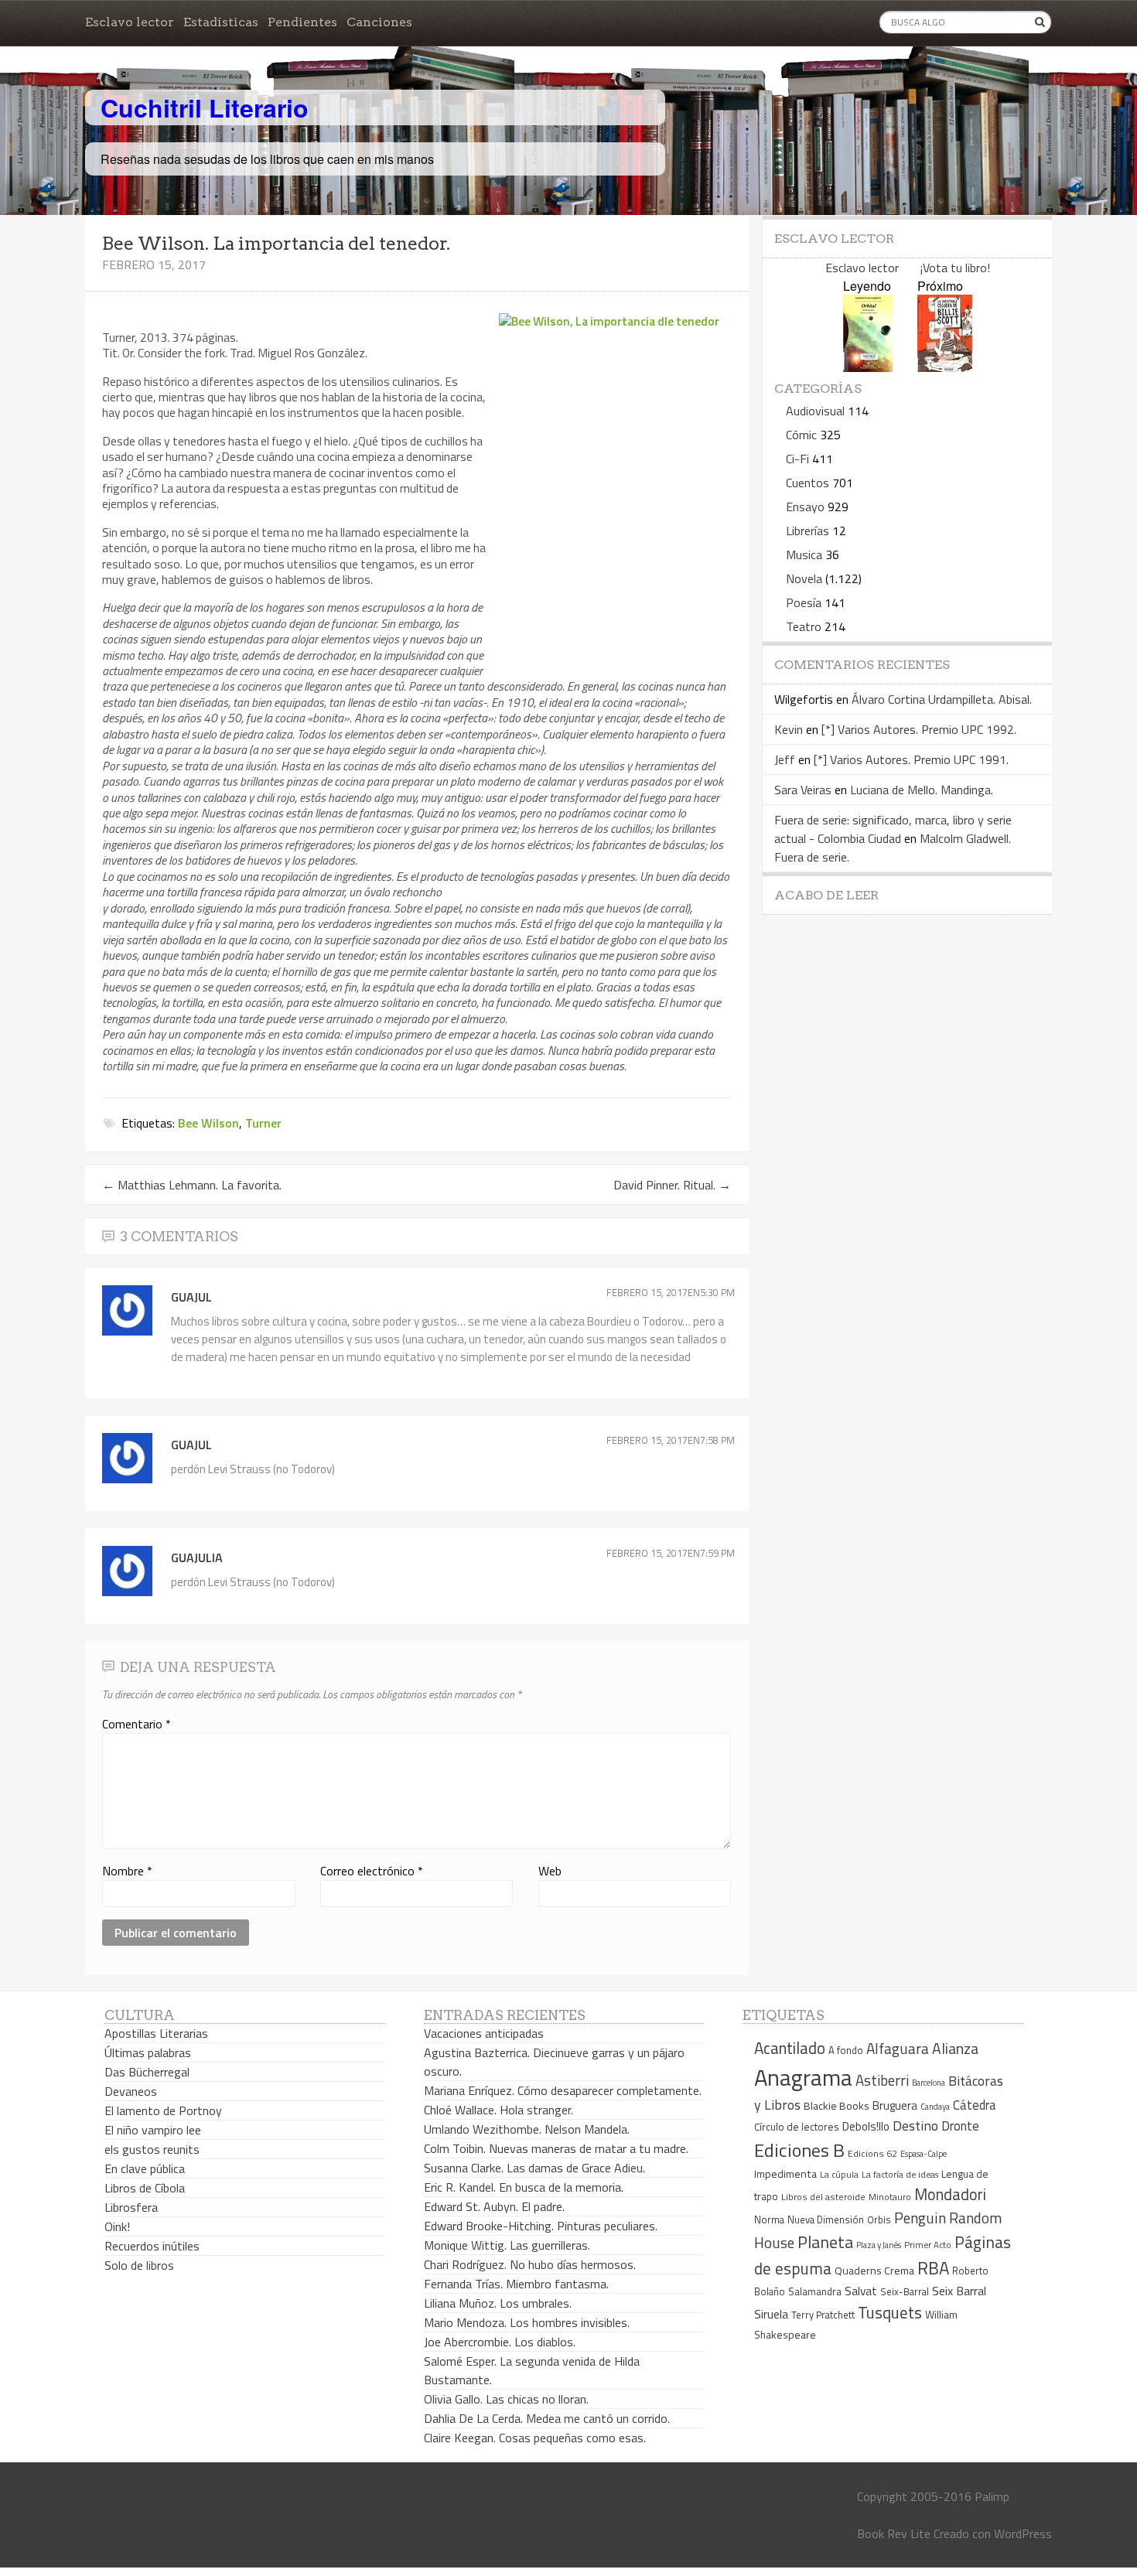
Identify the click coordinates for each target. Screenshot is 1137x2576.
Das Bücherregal (147, 2072)
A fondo (846, 2050)
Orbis (879, 2220)
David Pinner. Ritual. (672, 1185)
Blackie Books (837, 2106)
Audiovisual (815, 411)
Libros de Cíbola (145, 2188)
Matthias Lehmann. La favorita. (192, 1185)
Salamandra (815, 2291)
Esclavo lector (130, 22)
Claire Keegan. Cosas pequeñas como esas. (535, 2438)
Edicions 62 (872, 2153)
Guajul (191, 1297)
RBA (933, 2268)
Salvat (861, 2291)
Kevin (789, 729)
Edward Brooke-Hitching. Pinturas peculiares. (541, 2226)
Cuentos (808, 483)
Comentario (137, 1724)
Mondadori (950, 2194)
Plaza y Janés (879, 2245)
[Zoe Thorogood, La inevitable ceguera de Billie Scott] (945, 367)
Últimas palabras (148, 2052)
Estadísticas (221, 22)
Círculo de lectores (797, 2127)
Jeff (785, 759)
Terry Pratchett (823, 2315)
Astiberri (882, 2080)
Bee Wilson (208, 1123)
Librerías (808, 531)
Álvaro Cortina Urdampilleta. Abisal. (942, 699)
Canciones (379, 22)
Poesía (804, 602)
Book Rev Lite (894, 2533)
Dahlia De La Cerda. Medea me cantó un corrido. (547, 2418)
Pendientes (302, 22)
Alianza (955, 2049)
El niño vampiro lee (153, 2130)
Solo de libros (139, 2265)
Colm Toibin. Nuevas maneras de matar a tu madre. (556, 2148)
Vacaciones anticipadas (484, 2033)
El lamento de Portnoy (163, 2110)
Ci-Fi (797, 459)
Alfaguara (898, 2048)
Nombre (127, 1871)
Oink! (117, 2226)
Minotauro (890, 2197)
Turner (263, 1123)
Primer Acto (928, 2245)
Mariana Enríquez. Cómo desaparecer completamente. (563, 2090)
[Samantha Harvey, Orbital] (868, 367)
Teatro (804, 626)
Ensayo (805, 507)
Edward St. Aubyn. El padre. (494, 2206)
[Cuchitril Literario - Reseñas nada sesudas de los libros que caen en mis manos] (984, 95)
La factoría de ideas (900, 2174)
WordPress (1023, 2533)
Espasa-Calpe (924, 2153)
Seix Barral (959, 2291)
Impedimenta (785, 2174)
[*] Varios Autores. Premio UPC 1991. (911, 759)
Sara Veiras (803, 790)
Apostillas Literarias (156, 2033)
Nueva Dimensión (826, 2219)
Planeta (825, 2242)
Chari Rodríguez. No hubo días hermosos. (530, 2264)
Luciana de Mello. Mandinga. (922, 790)
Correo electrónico (372, 1871)
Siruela (771, 2314)
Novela (804, 578)
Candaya (935, 2107)
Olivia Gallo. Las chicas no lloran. (506, 2399)
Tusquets (890, 2312)
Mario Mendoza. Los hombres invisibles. (527, 2322)
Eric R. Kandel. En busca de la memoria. (524, 2187)
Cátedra (975, 2105)
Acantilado (790, 2048)
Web (550, 1871)
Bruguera (895, 2105)
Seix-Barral (905, 2292)
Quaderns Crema (874, 2271)
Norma (769, 2219)
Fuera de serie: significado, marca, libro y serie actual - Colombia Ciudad (893, 829)
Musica (804, 554)
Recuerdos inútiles (152, 2246)
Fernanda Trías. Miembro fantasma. (516, 2284)
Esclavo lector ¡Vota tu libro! (908, 268)
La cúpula (839, 2174)
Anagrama (803, 2077)
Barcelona (929, 2083)
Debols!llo (866, 2126)
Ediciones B (799, 2150)
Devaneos (131, 2091)
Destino (915, 2126)
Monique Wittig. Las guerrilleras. (507, 2245)
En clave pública (145, 2168)
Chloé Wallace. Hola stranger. (499, 2110)
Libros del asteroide (823, 2197)
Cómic (801, 435)
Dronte (960, 2126)
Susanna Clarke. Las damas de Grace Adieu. (534, 2168)
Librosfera (131, 2207)
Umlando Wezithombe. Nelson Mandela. (527, 2129)
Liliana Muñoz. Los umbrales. (498, 2303)
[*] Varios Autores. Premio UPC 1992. (919, 729)
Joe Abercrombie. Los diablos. (500, 2342)
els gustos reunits (152, 2149)
